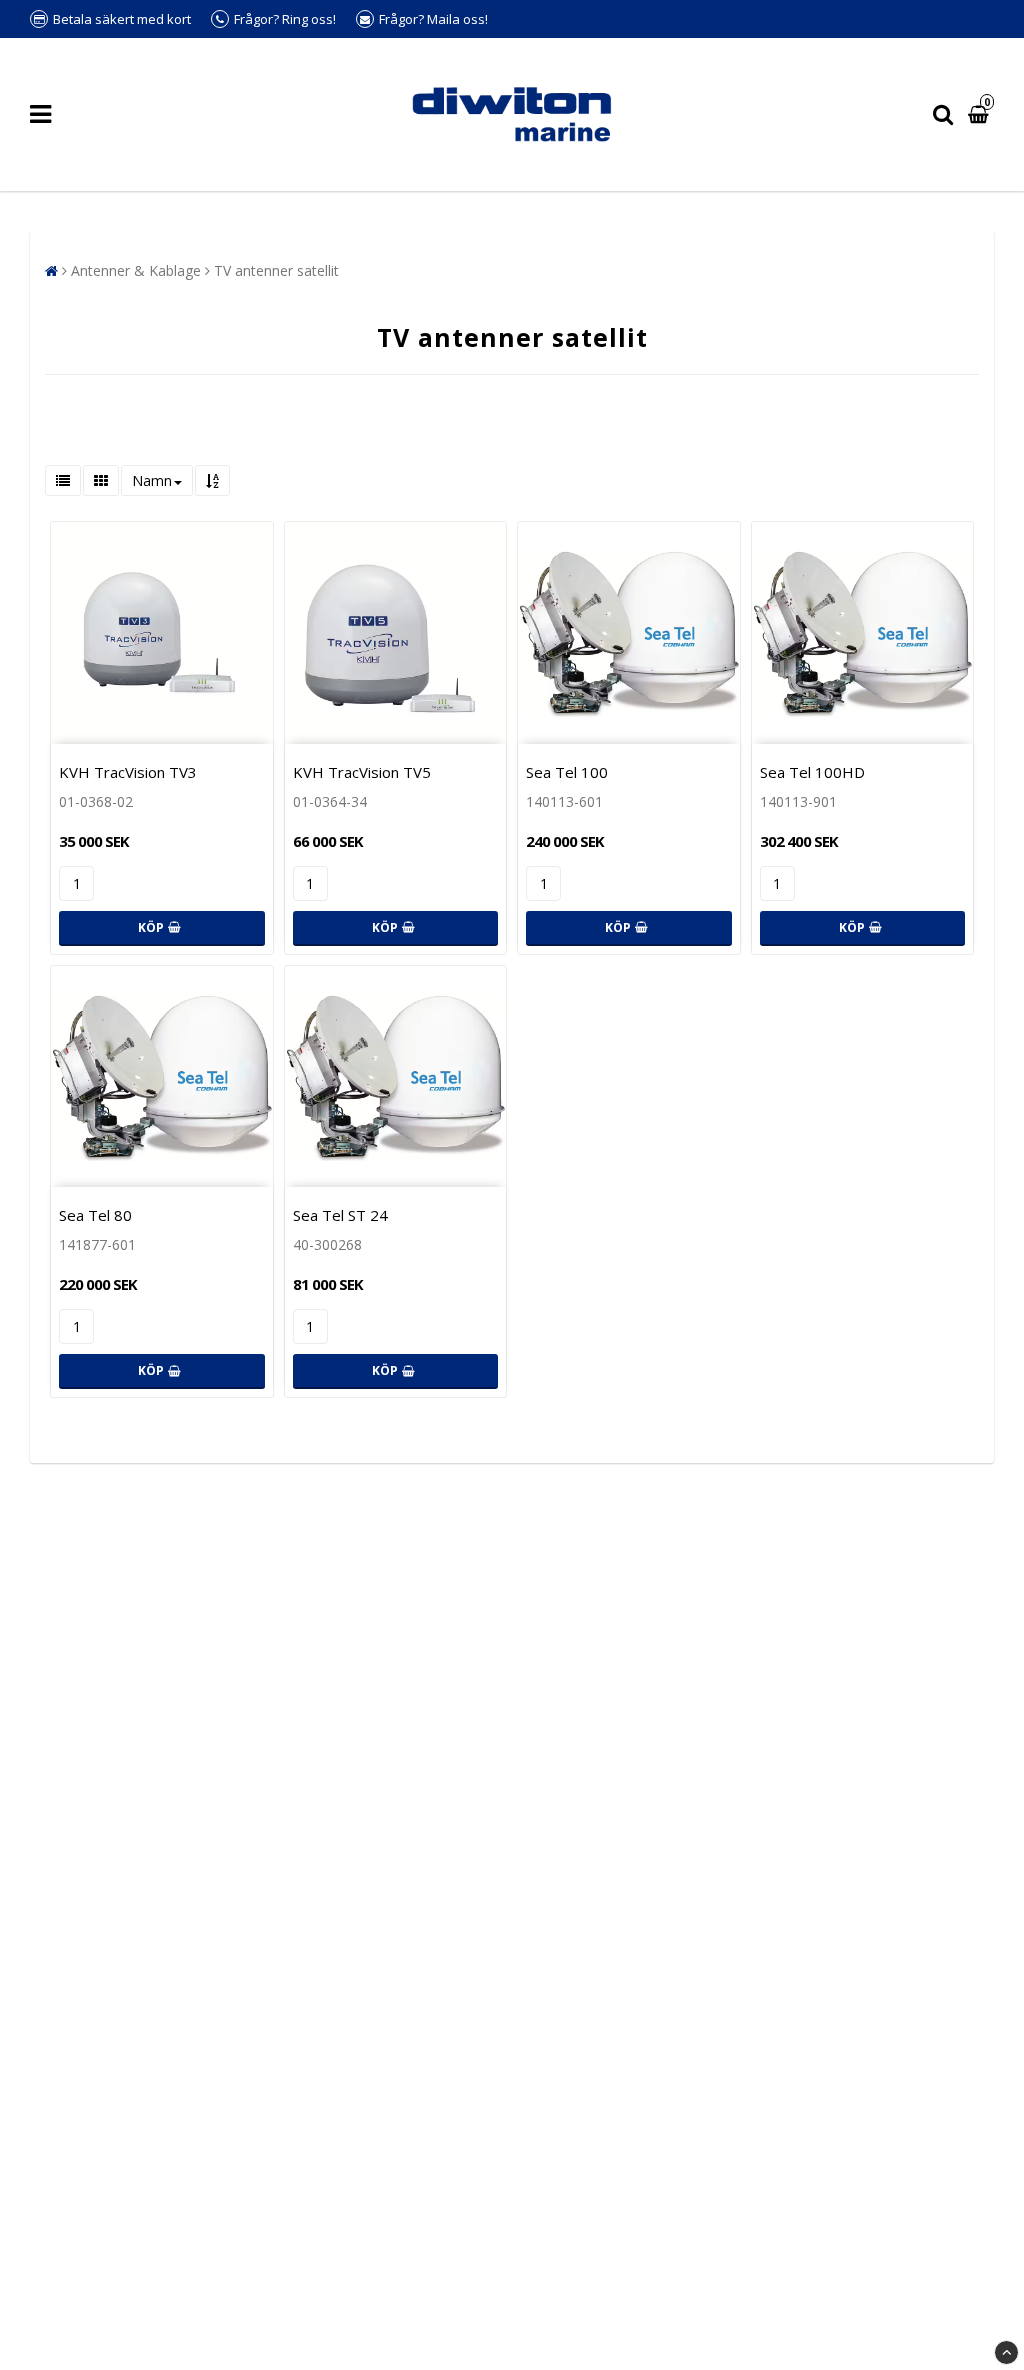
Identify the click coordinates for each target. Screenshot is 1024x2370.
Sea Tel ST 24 (340, 1215)
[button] (981, 114)
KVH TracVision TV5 (362, 772)
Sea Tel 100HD (812, 772)
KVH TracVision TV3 (128, 772)
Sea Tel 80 (95, 1215)
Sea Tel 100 (567, 772)
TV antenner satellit (276, 270)
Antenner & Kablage (136, 270)
